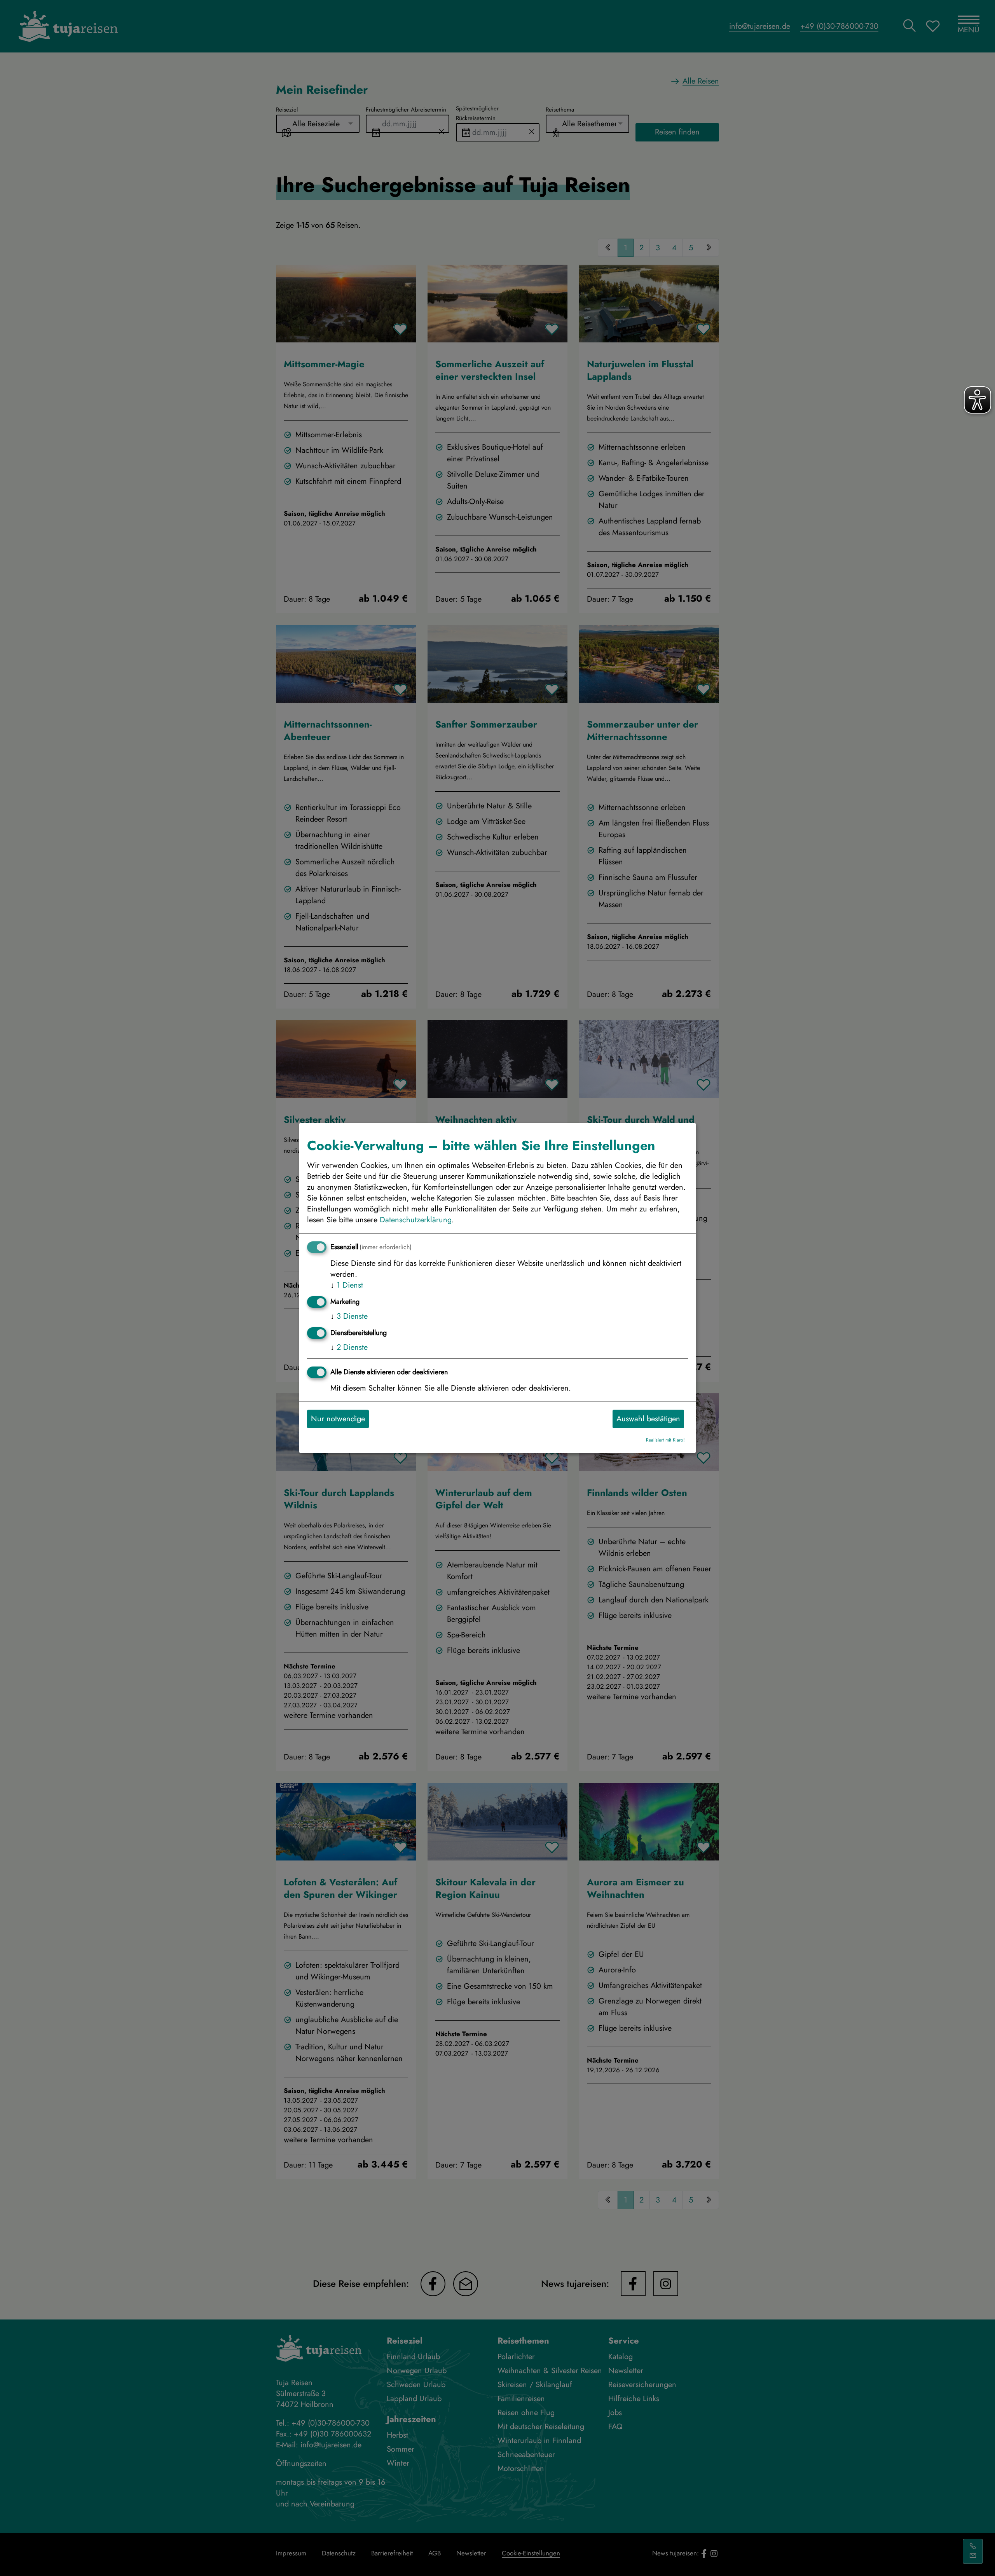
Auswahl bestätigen (648, 1419)
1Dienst (347, 1285)
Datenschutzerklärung (416, 1220)
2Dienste (349, 1347)
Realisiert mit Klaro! (665, 1440)
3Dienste (349, 1316)
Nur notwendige (338, 1419)
